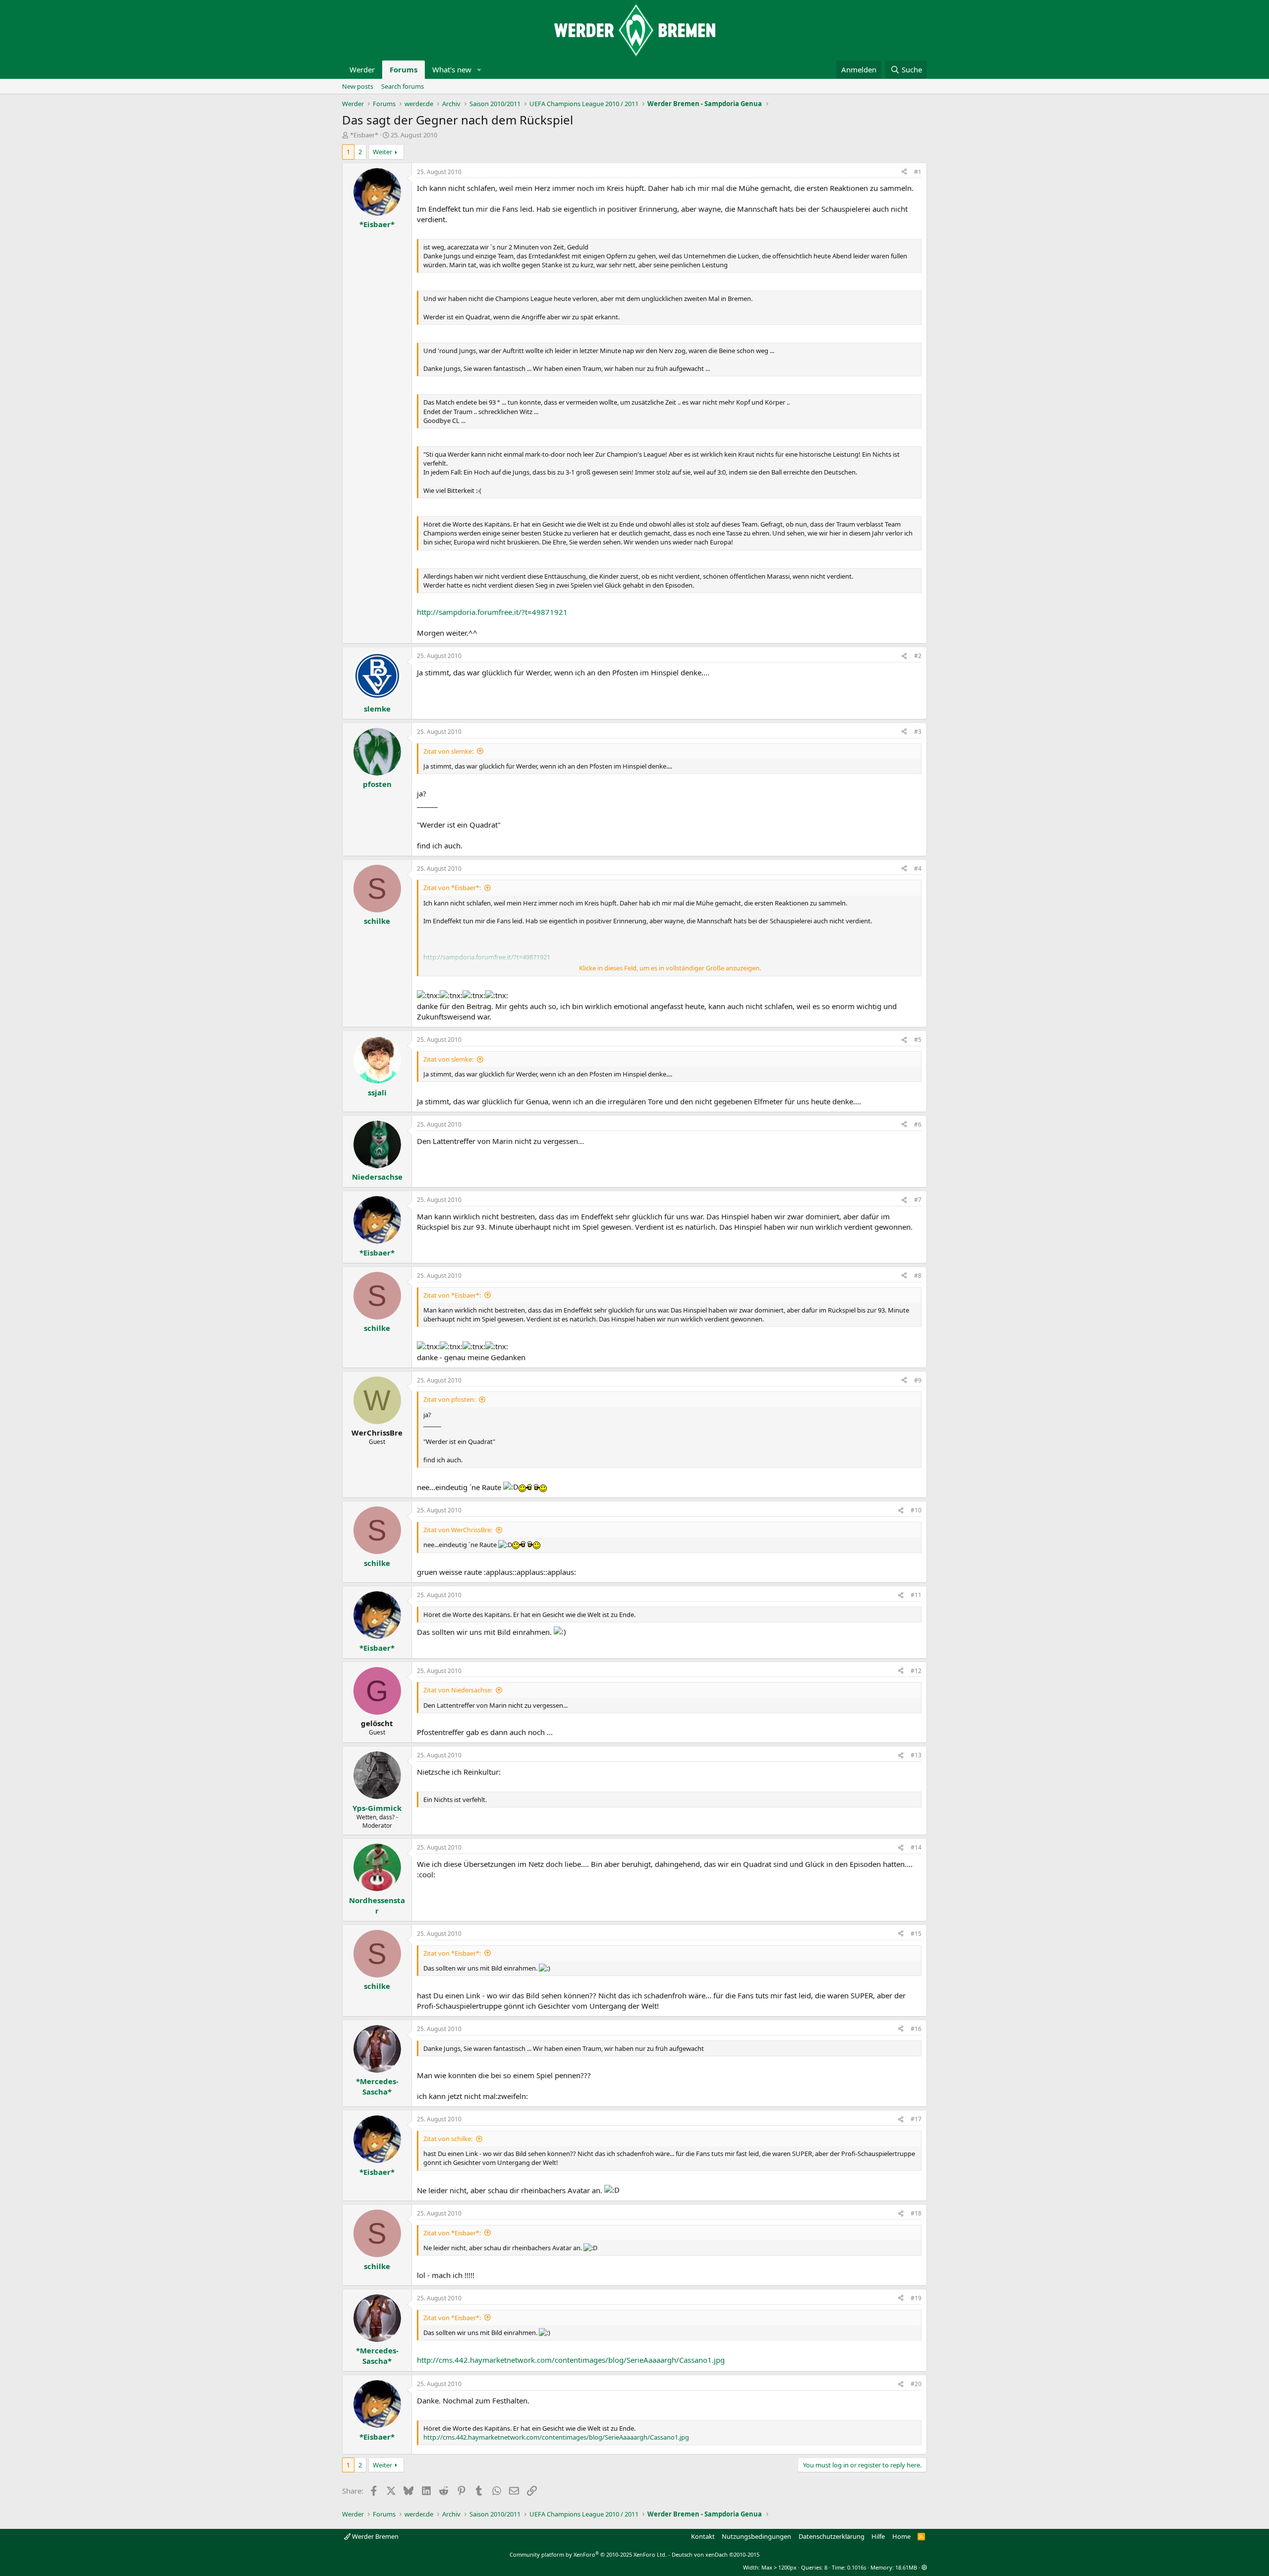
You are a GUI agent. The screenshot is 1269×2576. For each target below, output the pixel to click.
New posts (358, 86)
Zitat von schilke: (448, 2139)
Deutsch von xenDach (716, 2554)
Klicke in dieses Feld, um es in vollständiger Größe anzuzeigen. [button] (670, 968)
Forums (404, 69)
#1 (918, 172)
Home (901, 2536)
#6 (918, 1124)
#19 (916, 2298)
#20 (916, 2384)
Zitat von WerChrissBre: (458, 1530)
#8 (918, 1276)
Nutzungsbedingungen (756, 2536)
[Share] (904, 172)
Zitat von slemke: (448, 751)
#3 (918, 732)
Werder (362, 69)
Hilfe (878, 2536)
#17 (916, 2119)
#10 (916, 1510)
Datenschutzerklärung (832, 2536)
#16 (916, 2029)
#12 (916, 1671)
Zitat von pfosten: (449, 1399)
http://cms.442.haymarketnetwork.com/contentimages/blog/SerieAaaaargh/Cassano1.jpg (571, 2360)
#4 (918, 869)
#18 (916, 2213)
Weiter (382, 152)
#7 (918, 1200)
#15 (916, 1934)
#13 (916, 1755)
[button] (479, 70)
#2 (918, 656)
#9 (918, 1380)
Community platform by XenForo (588, 2554)
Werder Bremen (375, 2536)
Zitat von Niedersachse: (458, 1690)
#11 (916, 1595)
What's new (452, 69)
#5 (918, 1040)
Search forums (403, 86)
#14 (916, 1847)
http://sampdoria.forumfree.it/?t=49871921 (492, 612)
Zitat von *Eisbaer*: (452, 888)
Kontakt (703, 2536)
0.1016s (857, 2567)
